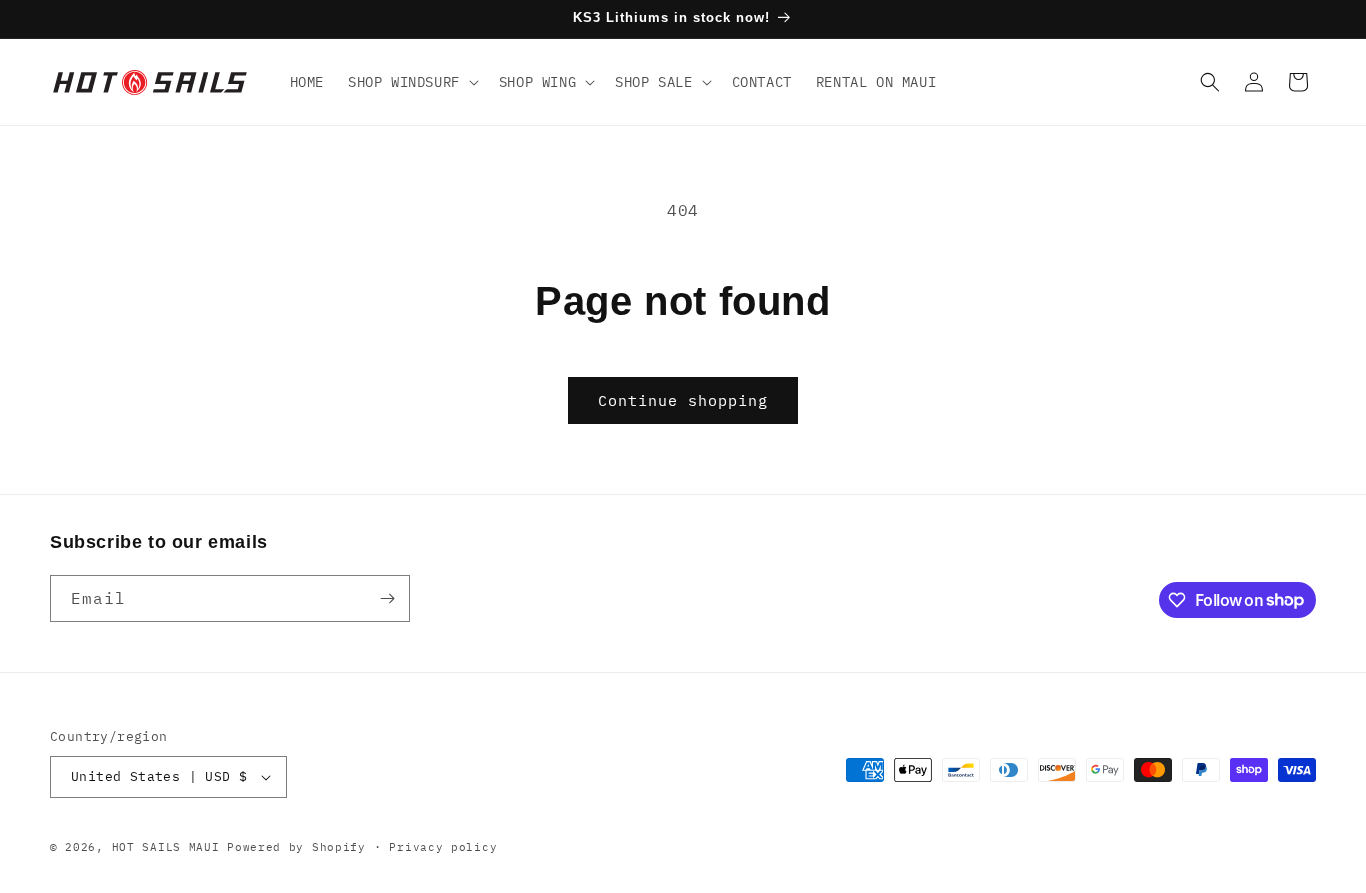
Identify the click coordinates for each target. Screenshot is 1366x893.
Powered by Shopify (296, 847)
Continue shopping (683, 400)
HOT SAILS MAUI (166, 847)
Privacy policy (443, 847)
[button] (411, 82)
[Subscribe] (387, 598)
